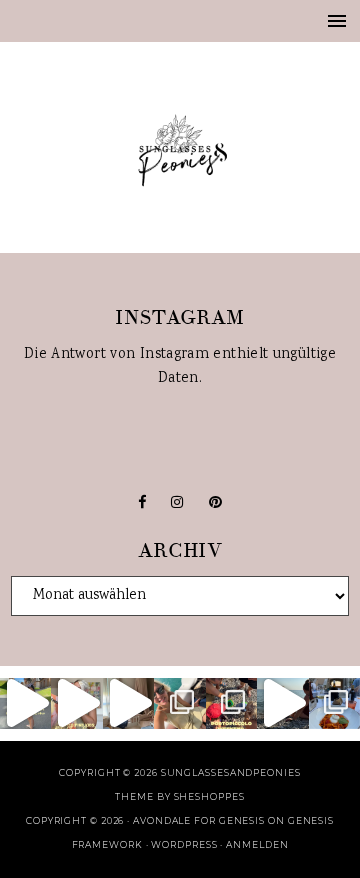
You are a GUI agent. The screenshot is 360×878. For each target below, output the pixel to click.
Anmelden (257, 844)
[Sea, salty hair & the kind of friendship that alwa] (282, 703)
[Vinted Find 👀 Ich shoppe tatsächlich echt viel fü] (76, 703)
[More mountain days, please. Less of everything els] (25, 703)
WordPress (184, 844)
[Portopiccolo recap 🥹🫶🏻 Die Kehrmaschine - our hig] (231, 703)
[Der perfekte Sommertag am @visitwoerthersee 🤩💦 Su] (179, 703)
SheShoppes (209, 796)
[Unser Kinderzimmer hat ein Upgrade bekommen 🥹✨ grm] (128, 703)
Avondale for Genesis (199, 820)
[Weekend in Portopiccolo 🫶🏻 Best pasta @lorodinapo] (334, 703)
